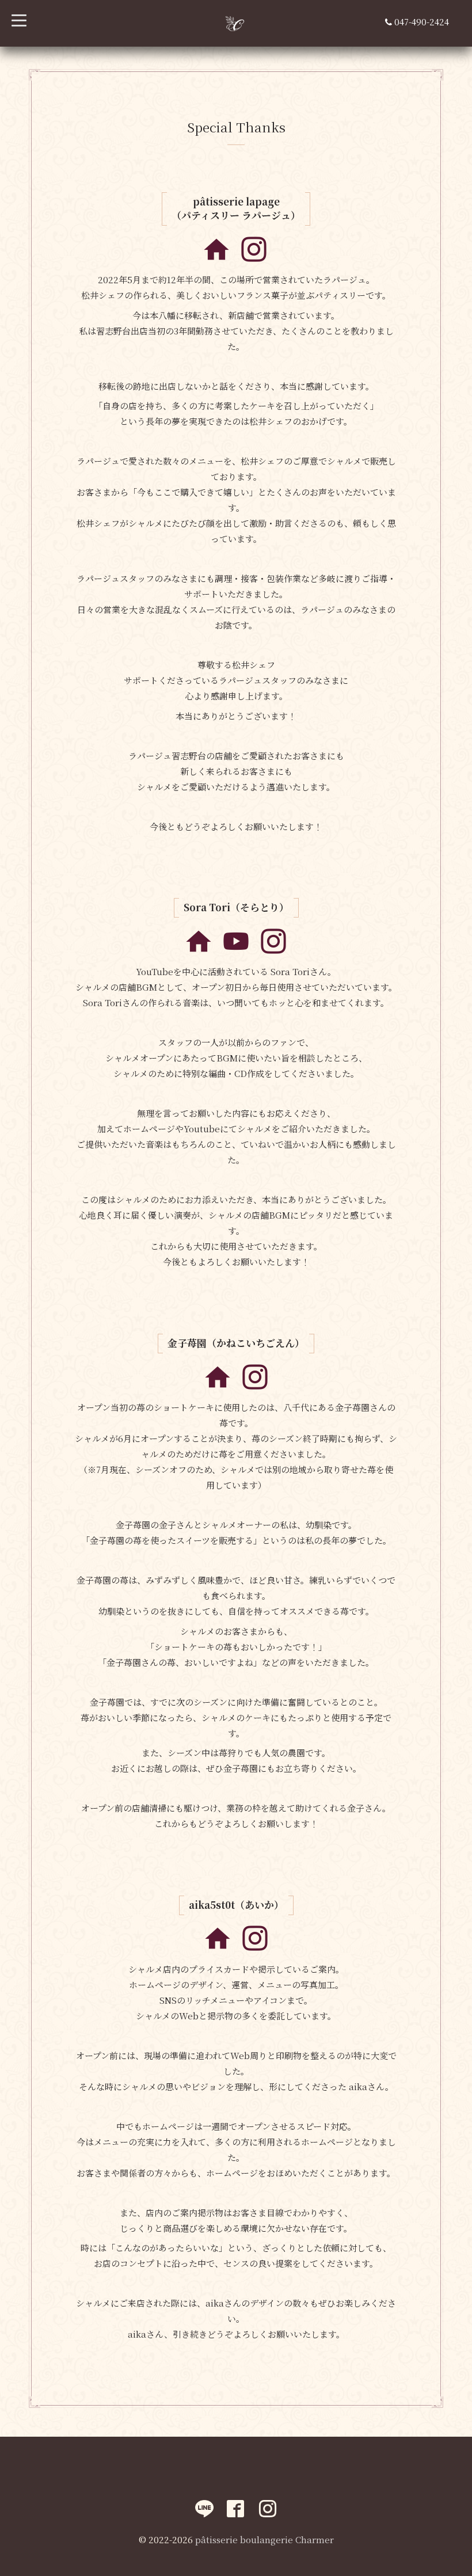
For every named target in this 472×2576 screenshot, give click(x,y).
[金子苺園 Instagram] (255, 1388)
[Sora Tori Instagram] (273, 952)
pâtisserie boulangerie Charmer (264, 2539)
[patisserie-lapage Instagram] (254, 260)
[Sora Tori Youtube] (236, 952)
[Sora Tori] (199, 952)
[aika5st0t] (218, 1949)
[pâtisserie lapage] (216, 260)
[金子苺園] (218, 1388)
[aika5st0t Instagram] (255, 1949)
